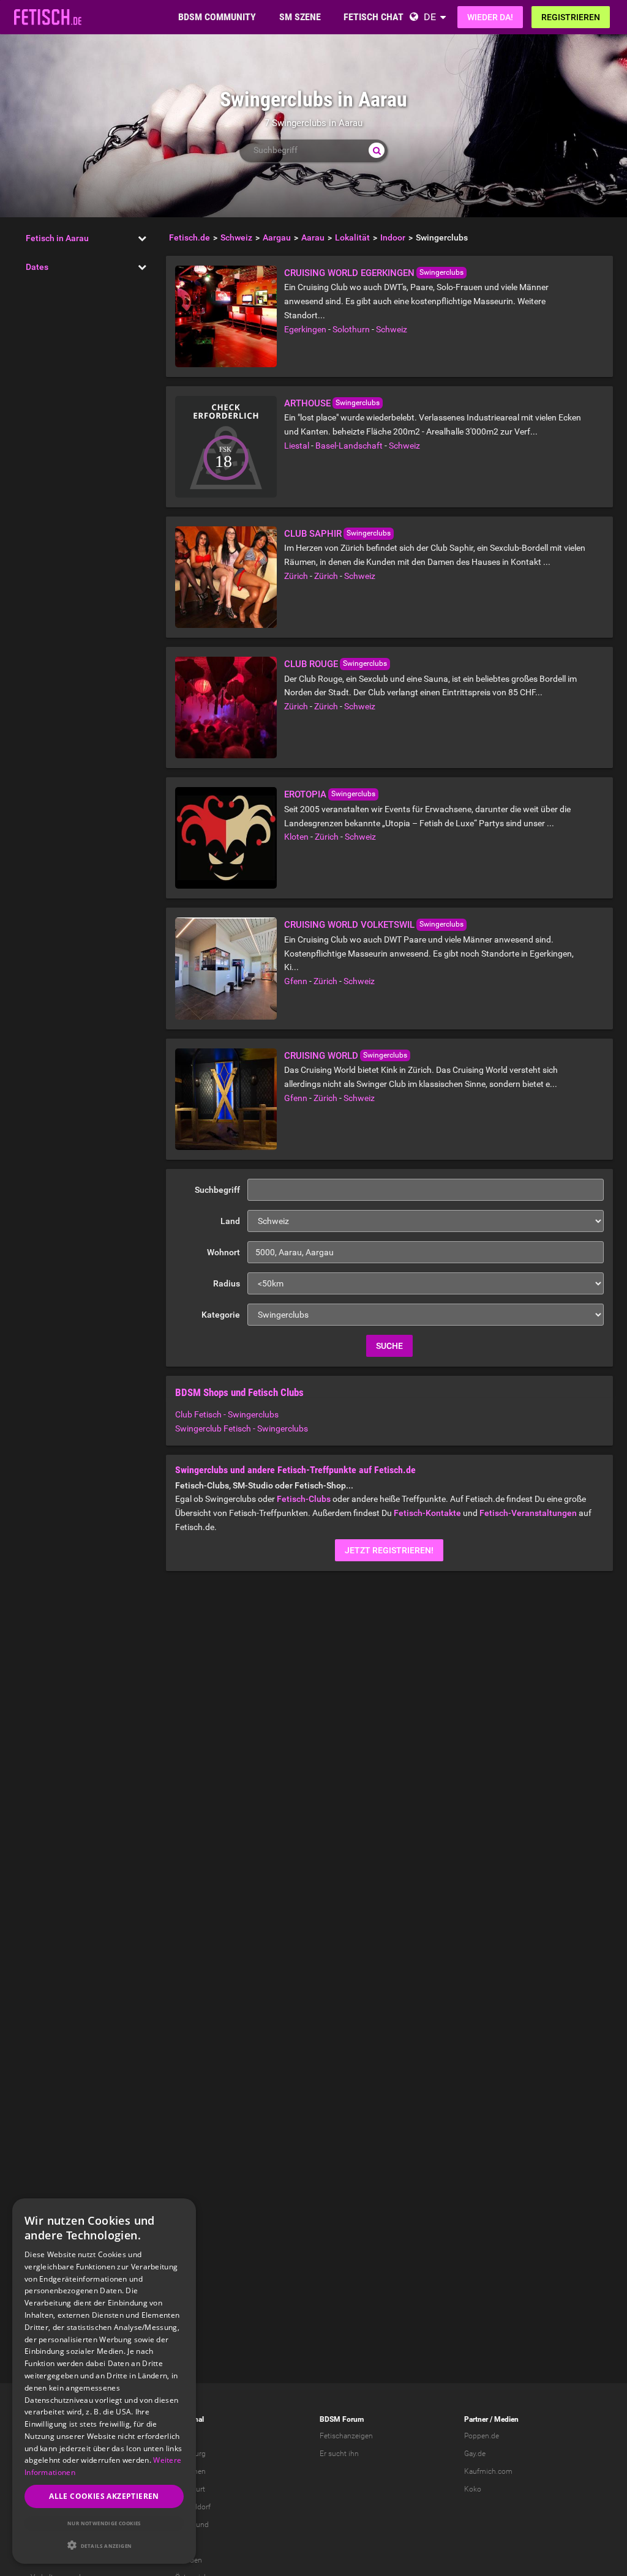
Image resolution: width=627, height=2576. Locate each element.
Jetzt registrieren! (389, 1550)
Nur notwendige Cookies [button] (104, 2523)
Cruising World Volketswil (349, 925)
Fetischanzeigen (346, 2436)
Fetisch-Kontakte (427, 1513)
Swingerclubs (441, 272)
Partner (476, 2419)
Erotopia (305, 794)
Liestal (297, 446)
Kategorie (221, 1315)
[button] (104, 2545)
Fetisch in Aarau (57, 238)
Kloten (296, 837)
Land (230, 1221)
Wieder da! (490, 17)
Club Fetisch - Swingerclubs (227, 1414)
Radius (227, 1283)
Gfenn (296, 981)
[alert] (104, 2381)
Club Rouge (311, 664)
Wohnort (223, 1252)
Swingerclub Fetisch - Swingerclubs (242, 1428)
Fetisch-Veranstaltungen (528, 1513)
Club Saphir (313, 534)
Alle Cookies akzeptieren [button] (104, 2496)
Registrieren (571, 17)
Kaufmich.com (488, 2471)
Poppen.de (482, 2436)
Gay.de (475, 2454)
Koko (473, 2489)
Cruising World (321, 1056)
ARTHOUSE (307, 403)
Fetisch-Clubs (304, 1499)
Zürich (296, 576)
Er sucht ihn (339, 2454)
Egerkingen (305, 329)
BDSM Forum (342, 2419)
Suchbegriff (217, 1190)
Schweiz (392, 329)
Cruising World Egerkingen (349, 273)
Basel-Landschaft (349, 446)
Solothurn (351, 329)
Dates (37, 267)
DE (430, 17)
